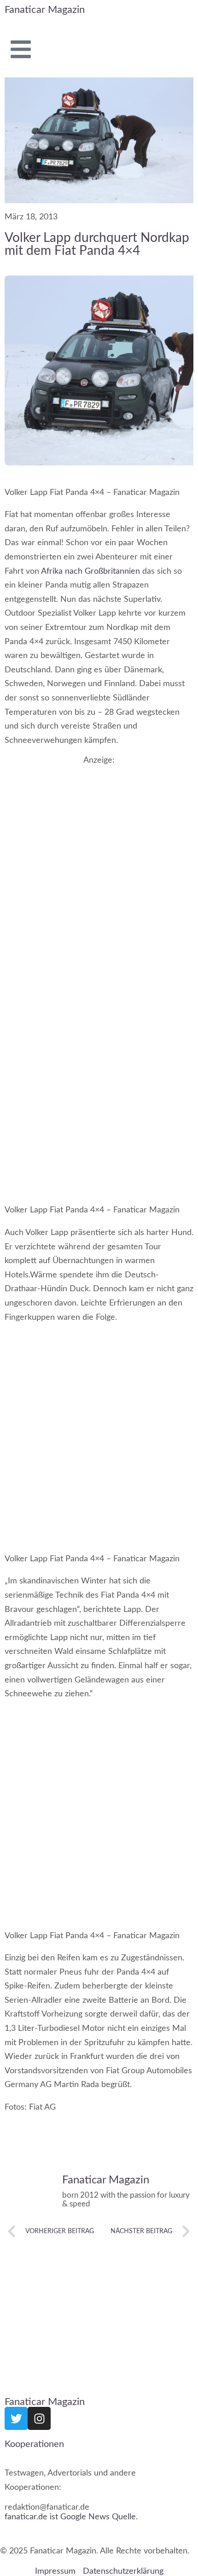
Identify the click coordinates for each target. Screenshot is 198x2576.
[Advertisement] (99, 868)
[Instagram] (39, 2418)
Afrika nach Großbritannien (90, 571)
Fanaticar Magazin (45, 10)
